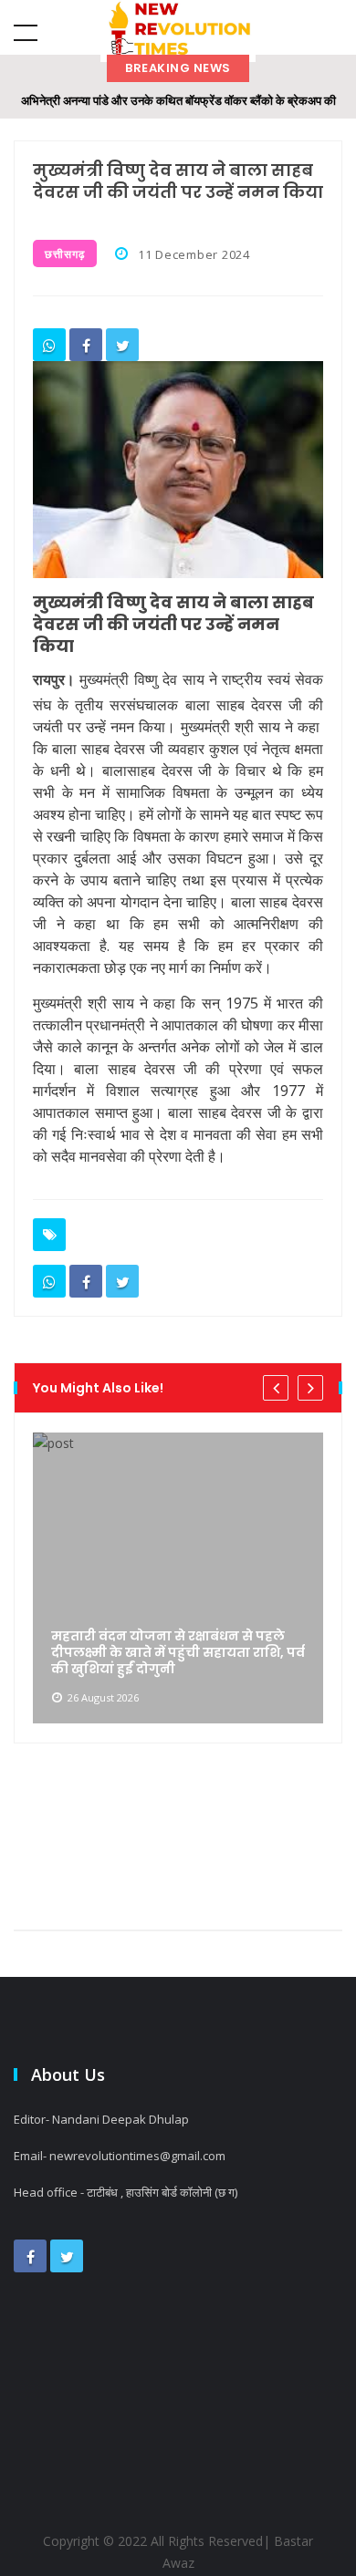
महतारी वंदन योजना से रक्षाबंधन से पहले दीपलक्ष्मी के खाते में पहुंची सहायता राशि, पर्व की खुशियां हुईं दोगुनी (178, 1652)
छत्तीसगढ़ (65, 254)
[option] (178, 1578)
